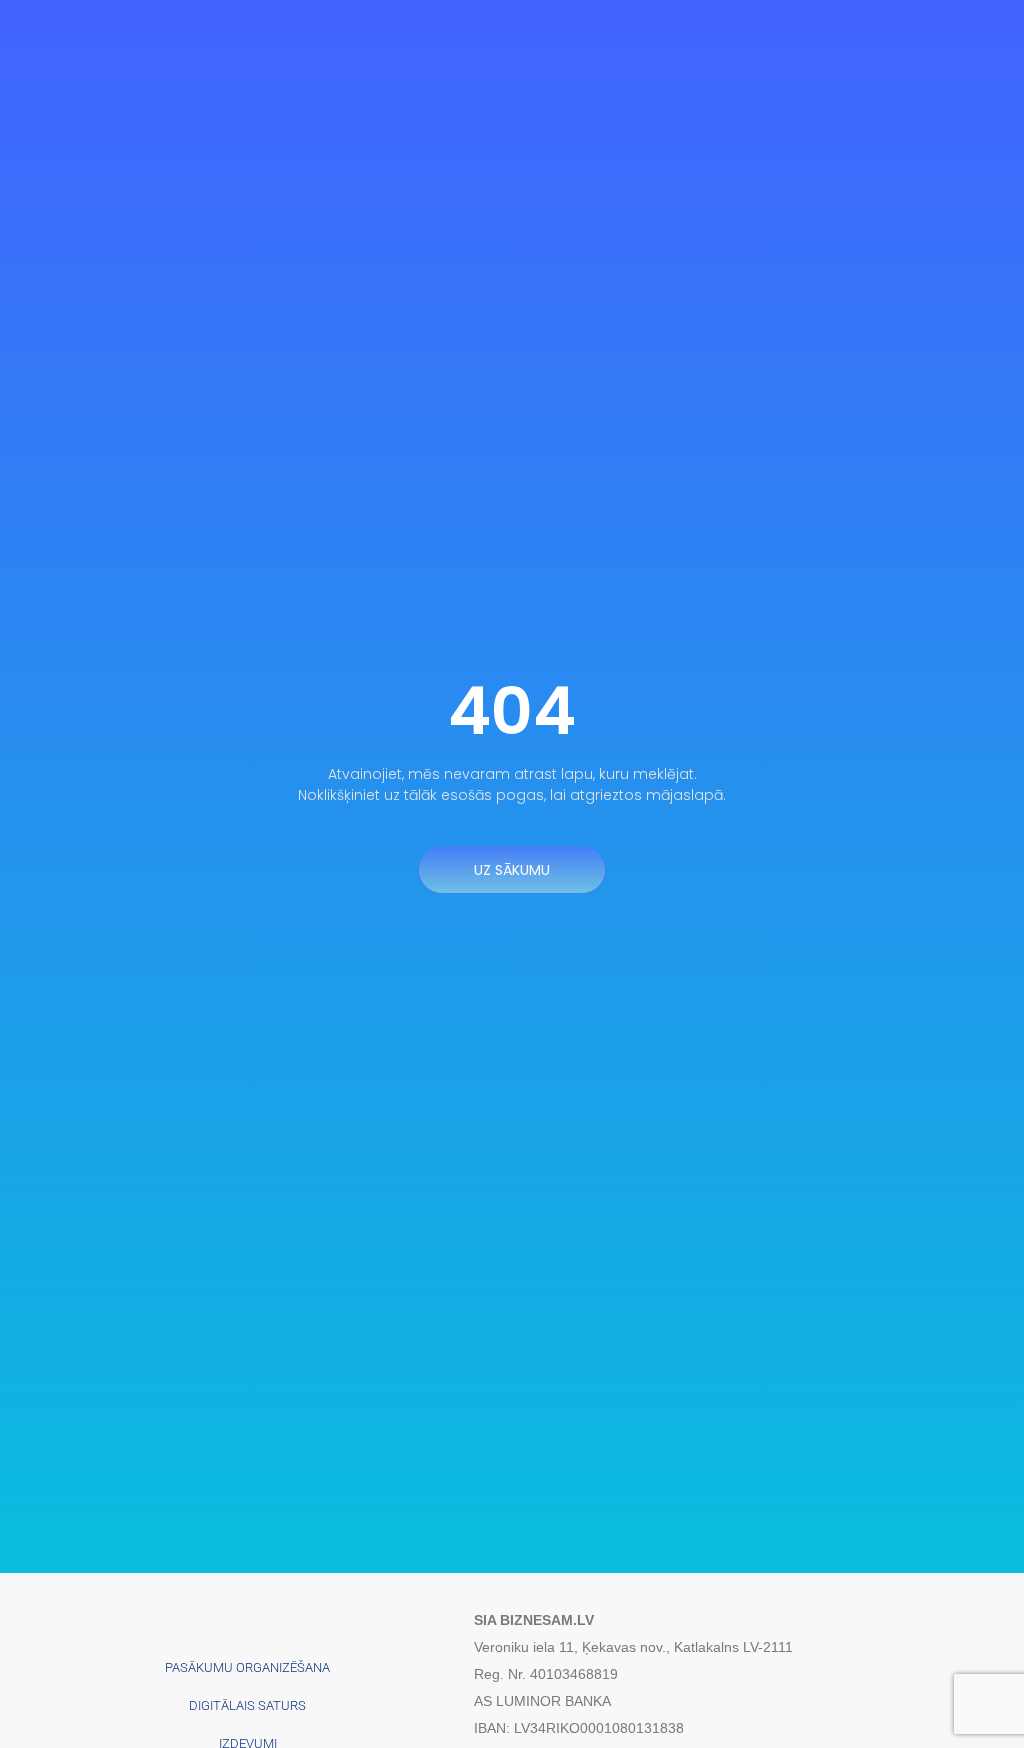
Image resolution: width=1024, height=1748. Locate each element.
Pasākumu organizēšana (247, 1667)
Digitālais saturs (247, 1705)
